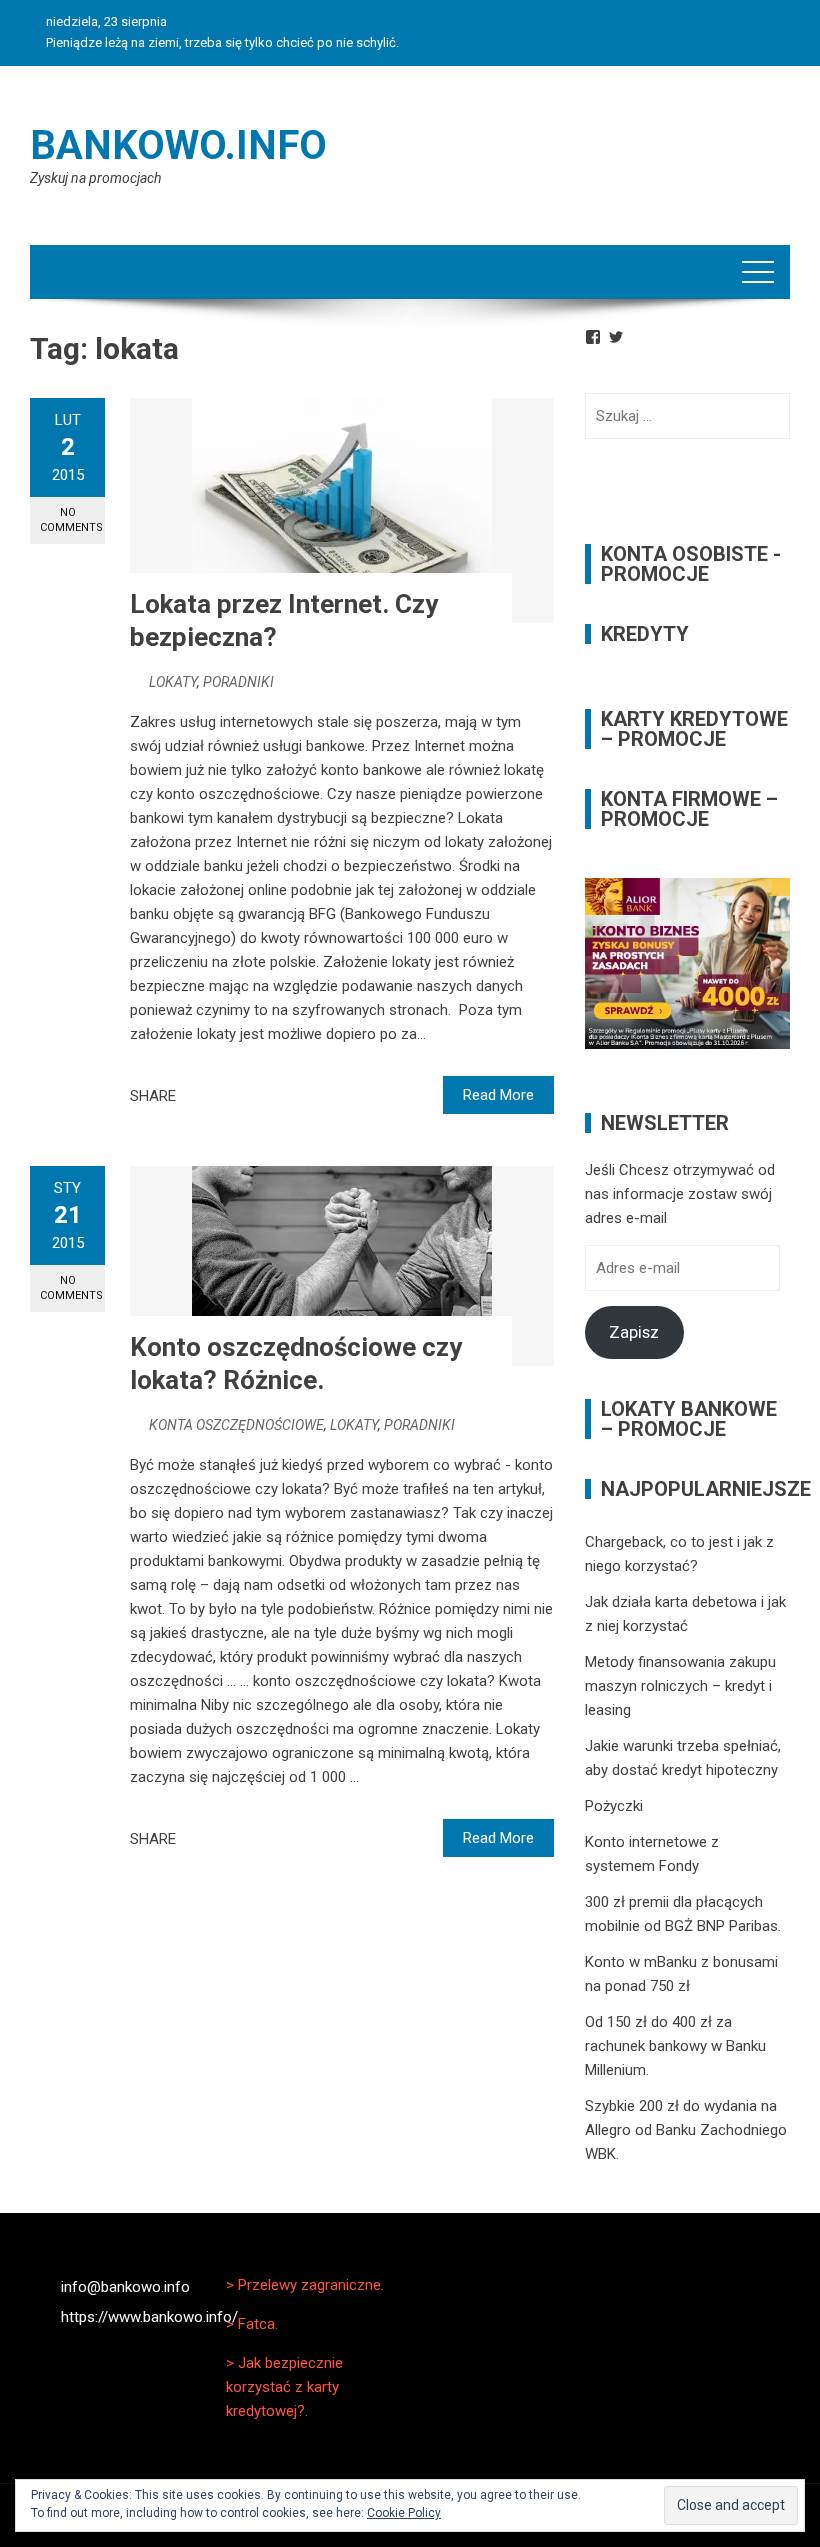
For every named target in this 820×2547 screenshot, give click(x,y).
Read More (498, 1095)
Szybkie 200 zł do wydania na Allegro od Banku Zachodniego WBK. (686, 2130)
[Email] (263, 1096)
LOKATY (173, 682)
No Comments (71, 520)
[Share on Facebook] (197, 1096)
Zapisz (634, 1332)
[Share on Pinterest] (241, 1096)
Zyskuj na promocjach (95, 178)
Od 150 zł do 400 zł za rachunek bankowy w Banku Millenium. (675, 2046)
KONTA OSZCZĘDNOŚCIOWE (236, 1425)
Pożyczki (614, 1806)
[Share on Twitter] (219, 1096)
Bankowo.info (178, 145)
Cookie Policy (404, 2513)
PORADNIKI (238, 682)
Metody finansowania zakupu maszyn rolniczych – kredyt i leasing (680, 1686)
